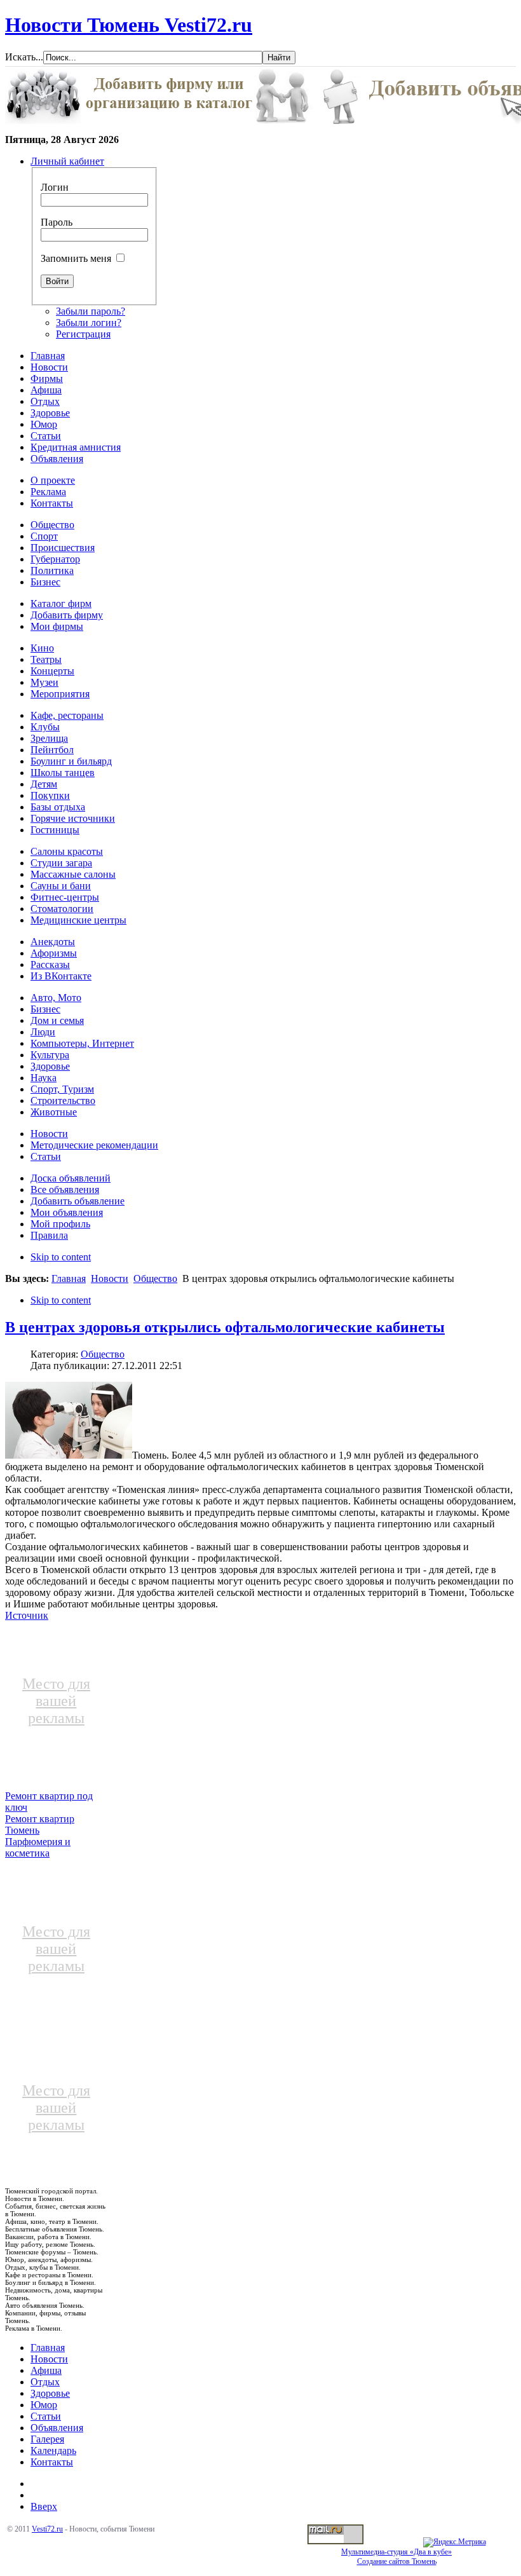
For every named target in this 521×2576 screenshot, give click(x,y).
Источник (27, 1615)
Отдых (45, 2382)
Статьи (46, 2416)
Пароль (57, 222)
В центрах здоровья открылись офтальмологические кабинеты (225, 1327)
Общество (155, 1278)
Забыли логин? (89, 323)
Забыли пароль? (91, 311)
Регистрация (83, 334)
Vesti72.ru (47, 2529)
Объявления (57, 2428)
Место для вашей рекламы (56, 1701)
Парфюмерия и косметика (38, 1847)
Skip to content (61, 1257)
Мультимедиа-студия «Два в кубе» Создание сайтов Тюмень (396, 2557)
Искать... (24, 57)
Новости (110, 1278)
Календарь (53, 2450)
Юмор (44, 2405)
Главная (69, 1278)
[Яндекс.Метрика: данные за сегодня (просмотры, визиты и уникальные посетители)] (455, 2542)
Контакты (52, 2462)
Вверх (44, 2506)
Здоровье (50, 2393)
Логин (55, 187)
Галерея (47, 2439)
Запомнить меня (76, 258)
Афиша (46, 2370)
